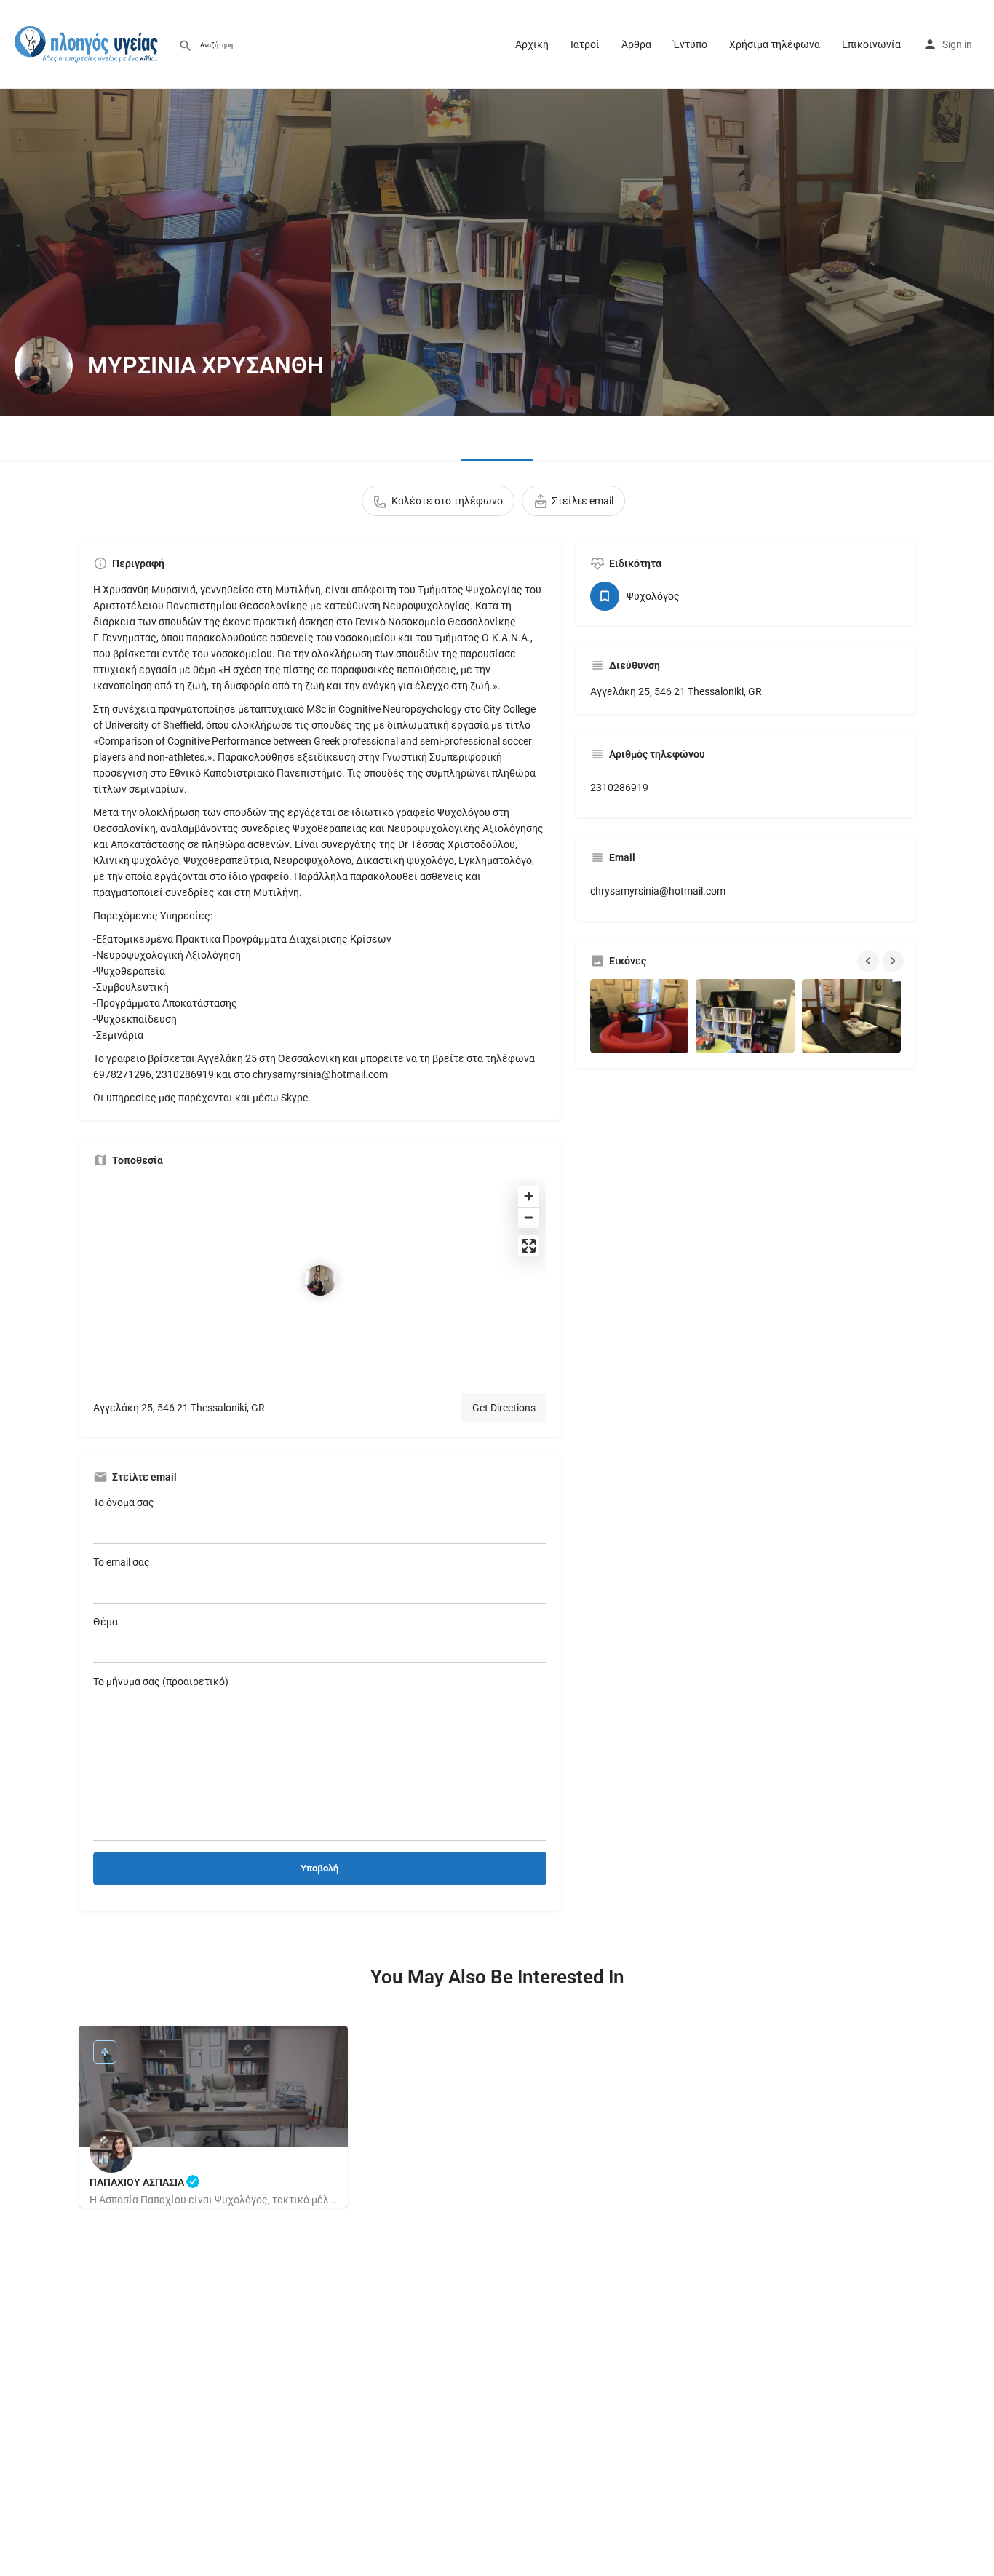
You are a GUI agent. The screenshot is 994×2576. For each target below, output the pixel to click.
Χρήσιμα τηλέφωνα (775, 44)
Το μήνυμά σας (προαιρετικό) (161, 1681)
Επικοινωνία (871, 44)
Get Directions (504, 1408)
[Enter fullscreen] (529, 1246)
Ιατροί (585, 44)
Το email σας (122, 1562)
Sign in (957, 44)
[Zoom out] (529, 1217)
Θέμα (106, 1622)
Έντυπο (690, 44)
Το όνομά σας (124, 1502)
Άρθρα (636, 44)
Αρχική (532, 44)
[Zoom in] (529, 1196)
